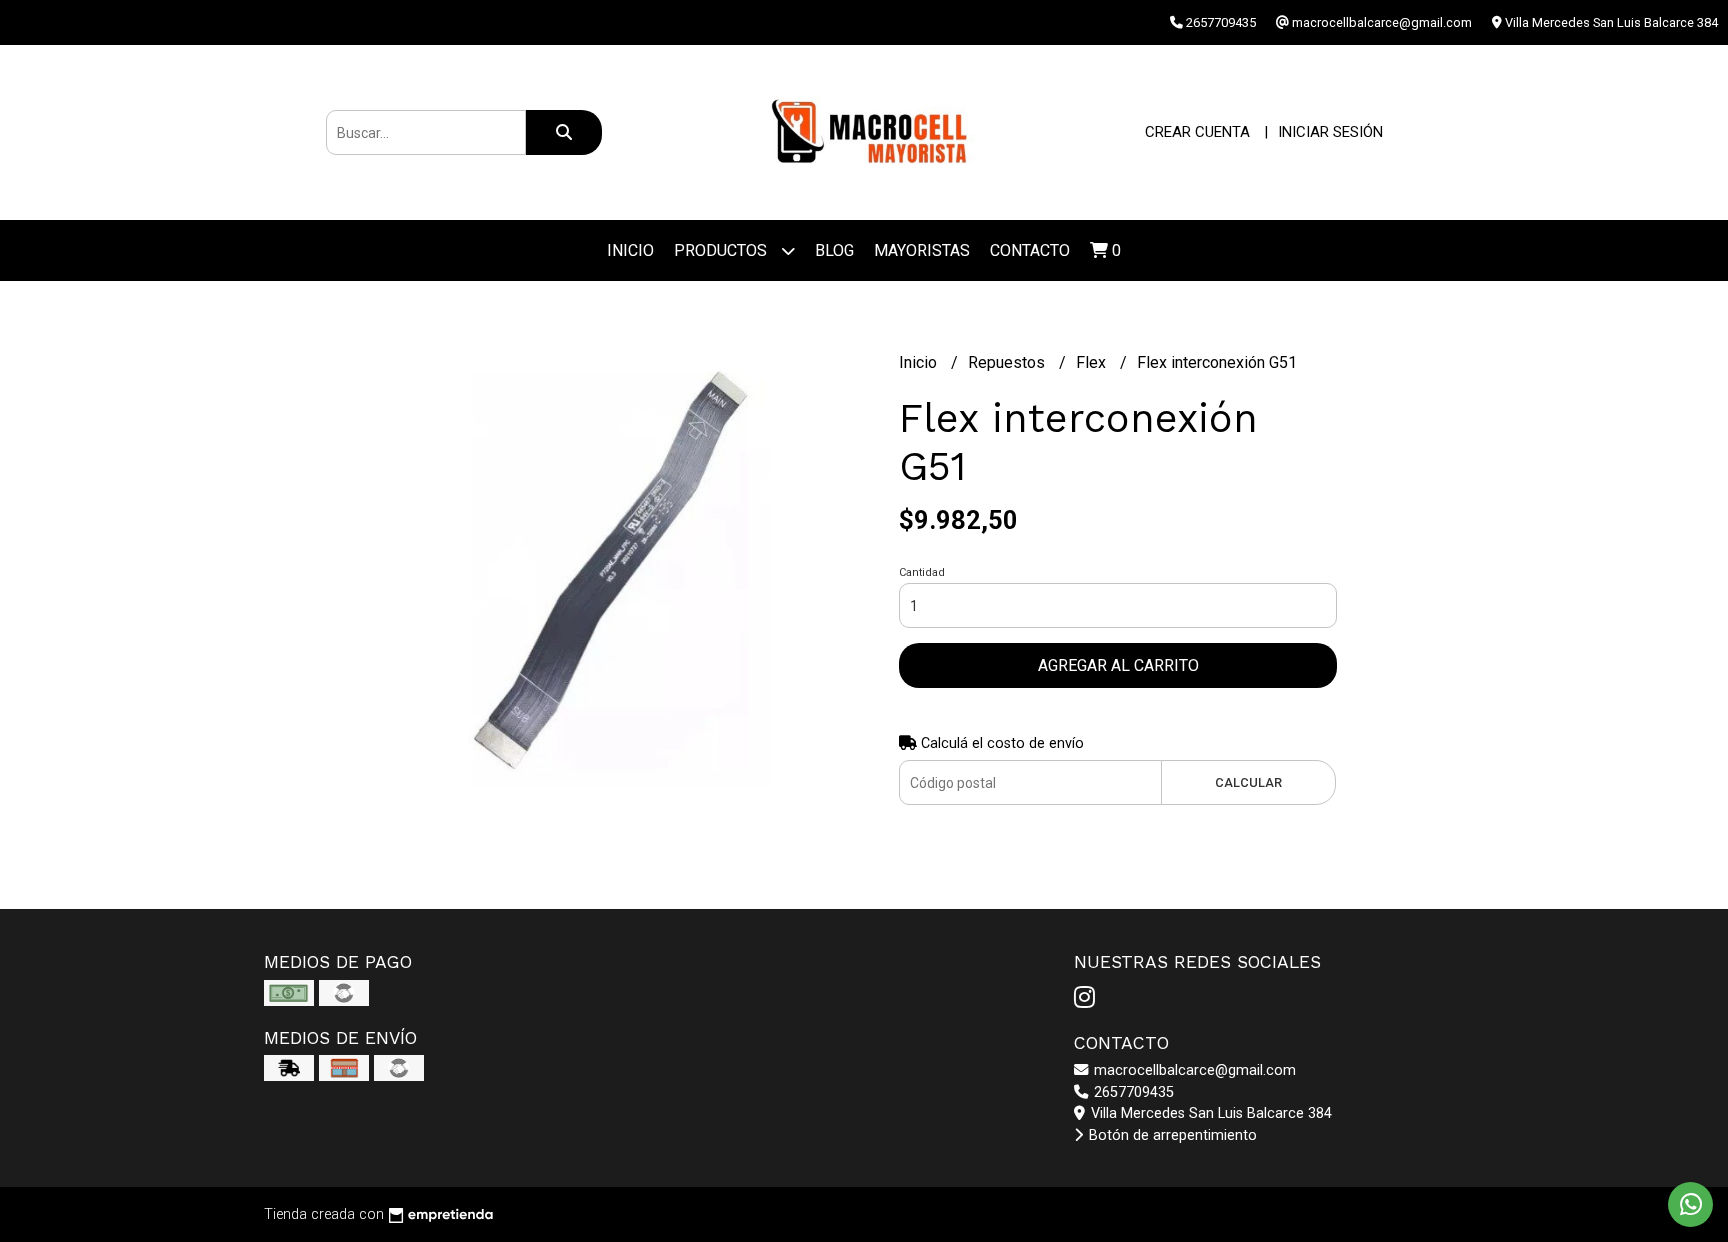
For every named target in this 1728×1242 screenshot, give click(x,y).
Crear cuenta (1197, 132)
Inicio (630, 250)
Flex (1093, 362)
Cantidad (922, 572)
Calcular (1248, 782)
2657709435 (1132, 1092)
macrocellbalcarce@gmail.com (1193, 1070)
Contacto (1030, 250)
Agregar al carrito (1118, 665)
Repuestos (1008, 362)
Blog (834, 250)
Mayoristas (922, 250)
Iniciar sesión (1330, 132)
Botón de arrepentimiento (1171, 1135)
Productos (722, 250)
